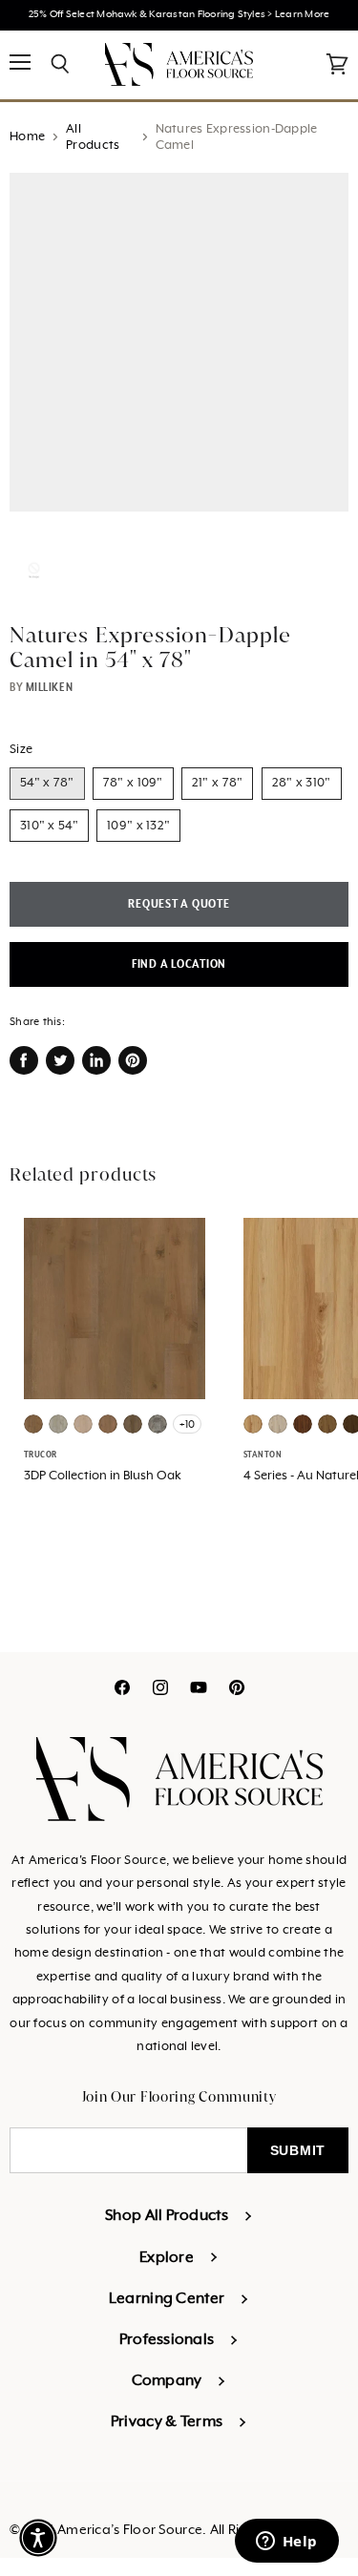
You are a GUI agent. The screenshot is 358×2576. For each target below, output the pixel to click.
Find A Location (179, 964)
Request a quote (179, 904)
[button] (38, 2538)
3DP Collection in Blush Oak (103, 1476)
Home (27, 137)
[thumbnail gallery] (34, 570)
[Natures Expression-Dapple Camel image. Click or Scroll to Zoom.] (179, 352)
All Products (93, 137)
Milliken (49, 687)
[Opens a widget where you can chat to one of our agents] (286, 2543)
